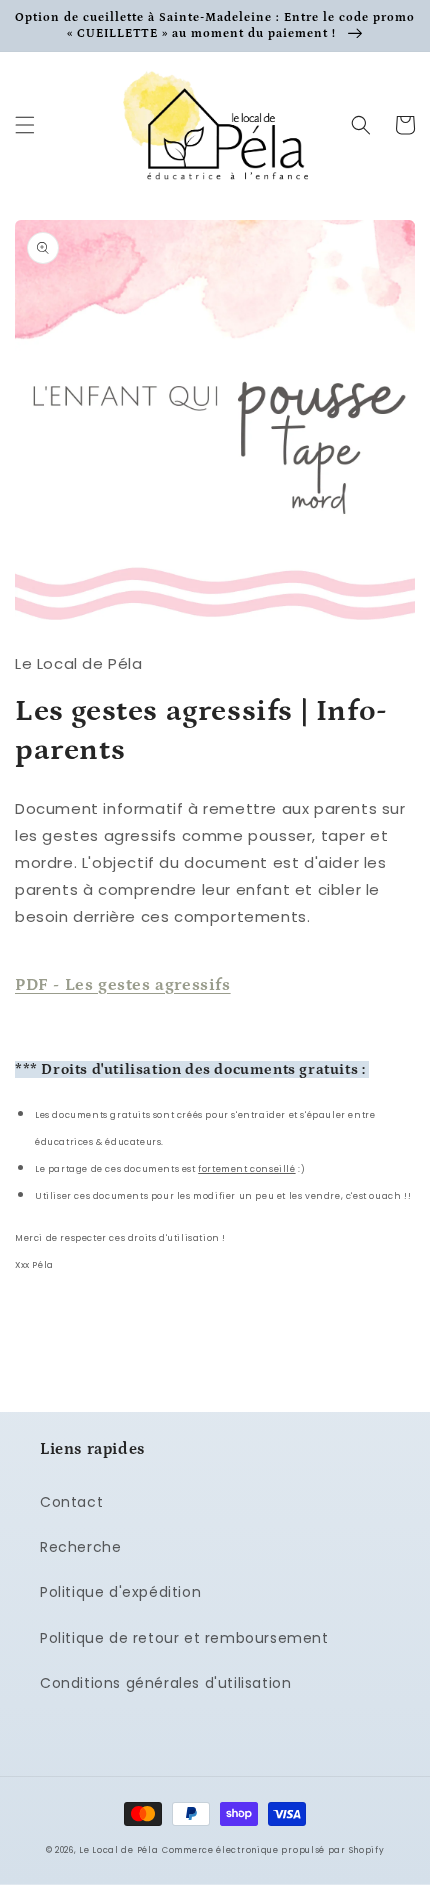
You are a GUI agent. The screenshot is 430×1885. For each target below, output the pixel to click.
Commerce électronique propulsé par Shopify (273, 1850)
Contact (71, 1502)
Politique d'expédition (120, 1592)
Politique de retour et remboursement (184, 1638)
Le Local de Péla (118, 1850)
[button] (25, 125)
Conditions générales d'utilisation (165, 1683)
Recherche (80, 1547)
